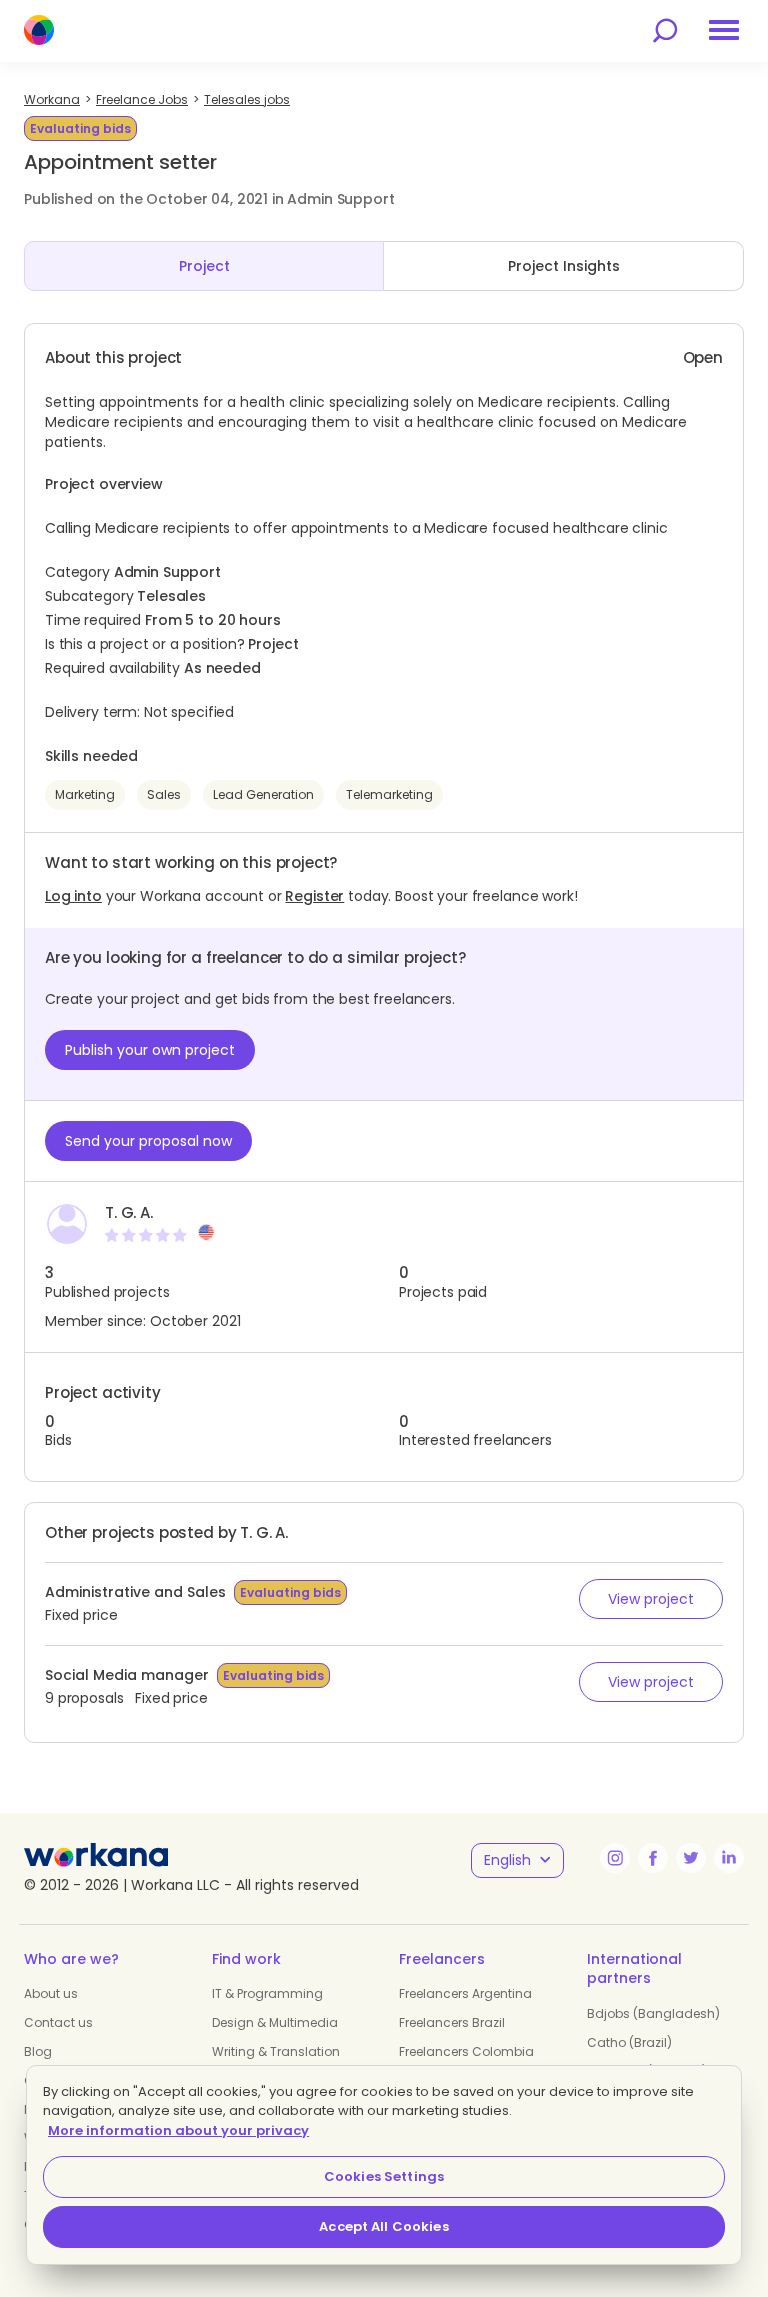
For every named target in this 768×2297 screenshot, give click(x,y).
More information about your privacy (178, 2130)
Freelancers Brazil (452, 2022)
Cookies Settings (384, 2176)
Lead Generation (263, 794)
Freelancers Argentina (465, 1993)
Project (204, 266)
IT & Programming (267, 1993)
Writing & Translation (276, 2051)
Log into (73, 896)
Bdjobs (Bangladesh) (653, 2013)
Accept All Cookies (383, 2226)
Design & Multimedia (275, 2022)
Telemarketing (389, 794)
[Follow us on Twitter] (691, 1858)
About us (51, 1993)
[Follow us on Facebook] (653, 1858)
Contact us (58, 2022)
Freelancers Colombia (466, 2051)
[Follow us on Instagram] (615, 1858)
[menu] (724, 30)
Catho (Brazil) (629, 2042)
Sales (164, 794)
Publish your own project (150, 1050)
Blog (38, 2051)
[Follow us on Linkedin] (729, 1858)
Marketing (85, 794)
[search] (665, 30)
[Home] (39, 30)
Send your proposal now (148, 1141)
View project (651, 1599)
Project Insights (564, 266)
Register (314, 896)
